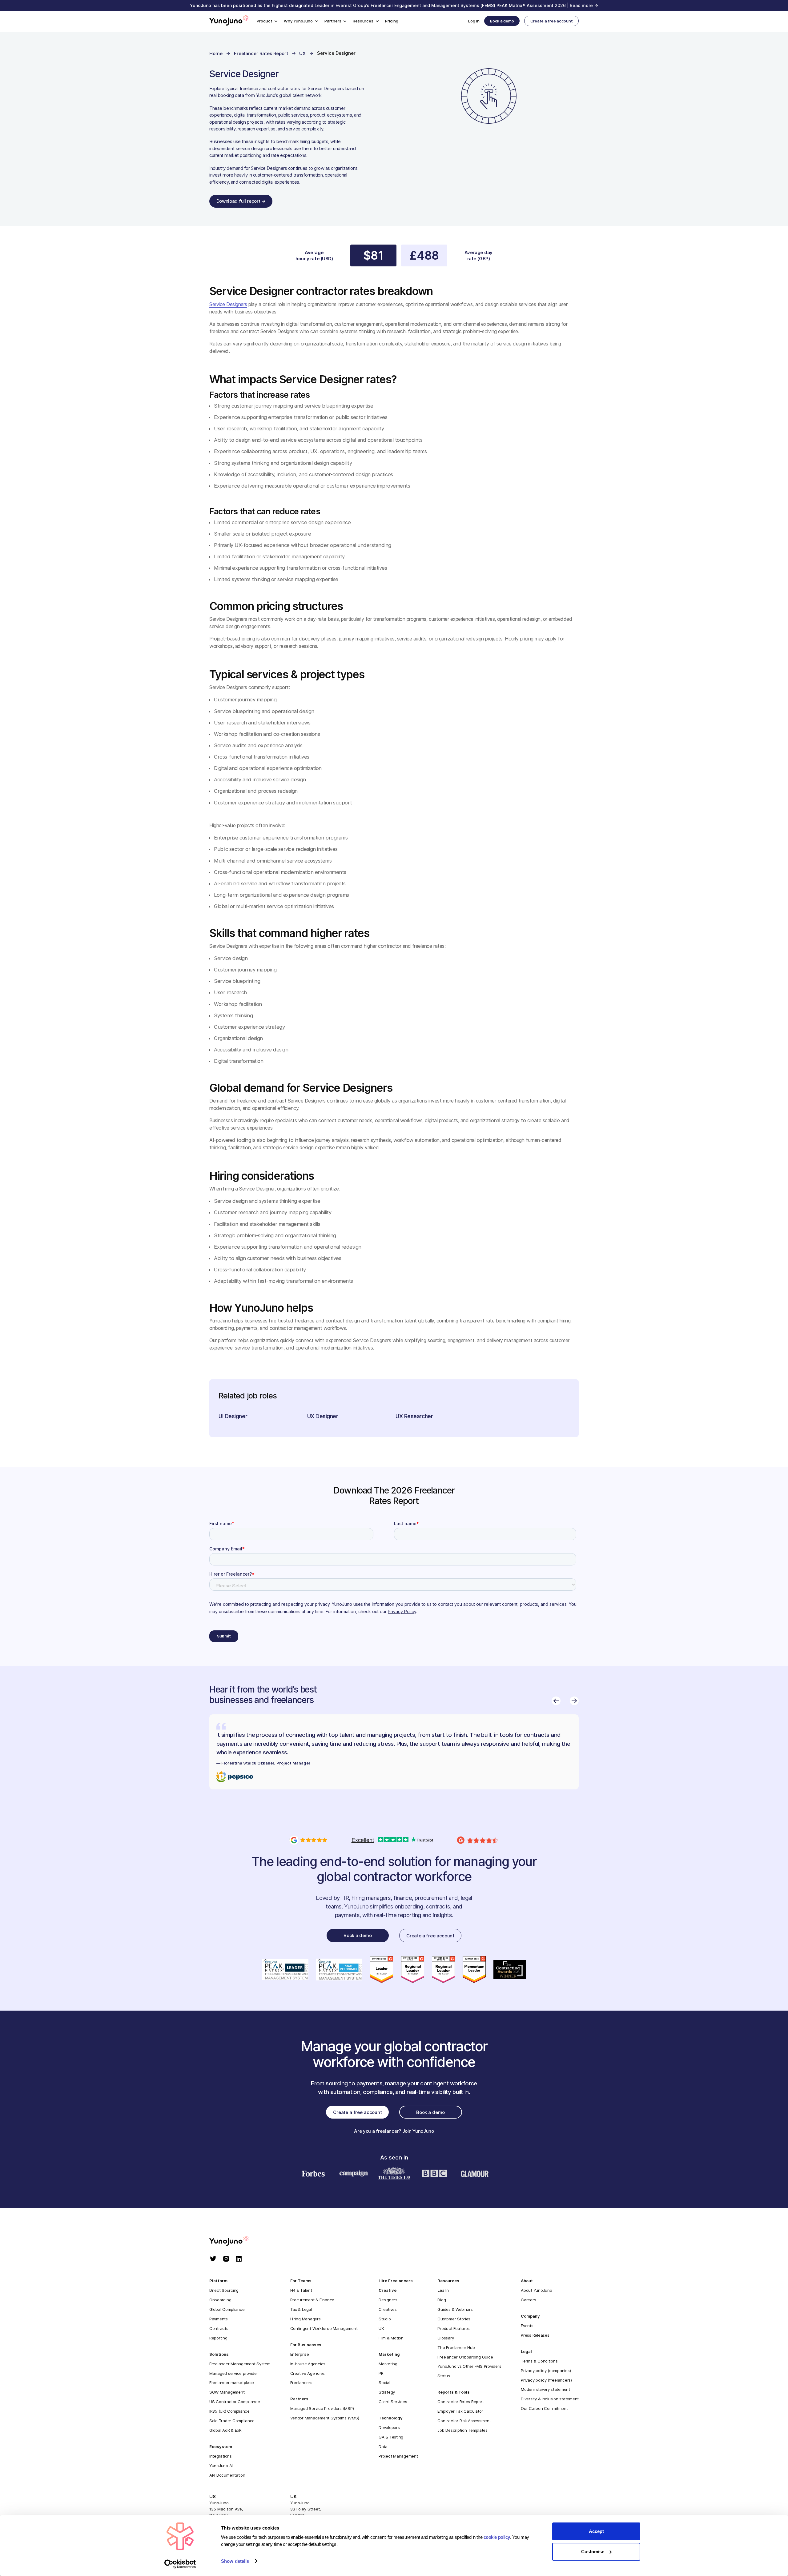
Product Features (454, 2328)
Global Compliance (227, 2309)
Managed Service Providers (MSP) (322, 2408)
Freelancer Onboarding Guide (465, 2357)
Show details (235, 2561)
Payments (219, 2319)
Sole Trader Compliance (232, 2421)
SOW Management (227, 2392)
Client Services (393, 2402)
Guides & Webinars (455, 2309)
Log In (474, 21)
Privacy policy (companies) (546, 2371)
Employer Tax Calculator (460, 2411)
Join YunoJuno (418, 2131)
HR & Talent (301, 2290)
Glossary (446, 2338)
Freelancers (301, 2383)
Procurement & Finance (312, 2300)
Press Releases (535, 2335)
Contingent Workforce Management (324, 2328)
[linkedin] (239, 2259)
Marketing (388, 2364)
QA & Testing (391, 2437)
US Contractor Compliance (235, 2402)
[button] (267, 21)
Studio (385, 2319)
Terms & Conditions (539, 2361)
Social (384, 2383)
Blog (442, 2300)
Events (527, 2326)
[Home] (229, 21)
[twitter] (213, 2259)
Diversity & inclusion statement (550, 2399)
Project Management (398, 2456)
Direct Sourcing (224, 2290)
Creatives (388, 2309)
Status (444, 2376)
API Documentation (227, 2475)
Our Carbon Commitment (544, 2408)
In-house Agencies (308, 2364)
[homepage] (235, 2241)
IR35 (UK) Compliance (229, 2411)
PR (381, 2373)
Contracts (219, 2328)
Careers (528, 2300)
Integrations (221, 2456)
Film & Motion (391, 2338)
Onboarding (220, 2300)
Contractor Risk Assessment (464, 2421)
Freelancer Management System (240, 2364)
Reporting (218, 2338)
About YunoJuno (536, 2290)
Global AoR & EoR (225, 2430)
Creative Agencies (308, 2373)
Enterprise (300, 2354)
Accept (596, 2531)
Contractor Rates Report (460, 2402)
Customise (593, 2552)
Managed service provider (234, 2373)
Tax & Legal (301, 2309)
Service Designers (228, 304)
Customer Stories (454, 2319)
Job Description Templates (462, 2430)
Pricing (392, 21)
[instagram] (226, 2259)
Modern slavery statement (545, 2389)
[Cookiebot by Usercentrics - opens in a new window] (180, 2564)
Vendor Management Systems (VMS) (325, 2418)
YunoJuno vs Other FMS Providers (469, 2366)
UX (381, 2328)
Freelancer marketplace (232, 2383)
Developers (389, 2427)
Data (383, 2446)
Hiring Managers (306, 2319)
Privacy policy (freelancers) (546, 2380)
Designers (388, 2300)
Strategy (387, 2392)
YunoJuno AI (221, 2466)
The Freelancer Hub (456, 2347)
